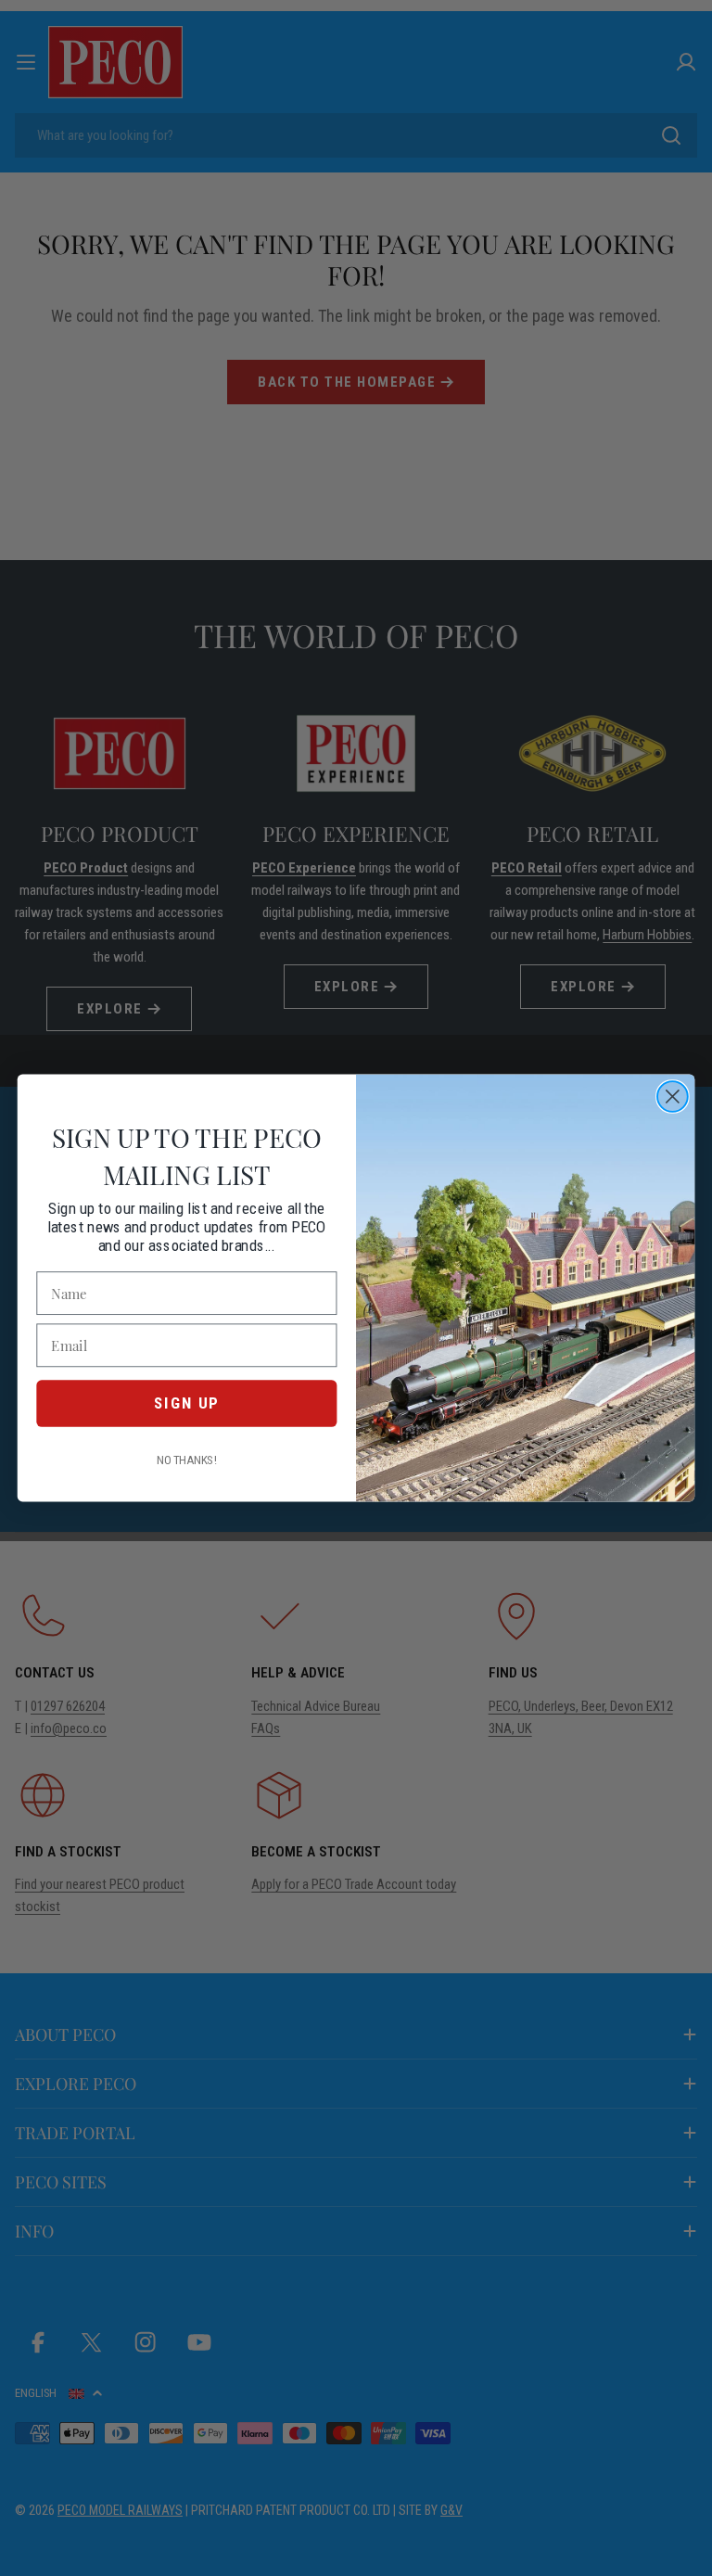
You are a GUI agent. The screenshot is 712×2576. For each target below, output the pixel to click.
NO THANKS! (187, 1460)
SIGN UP (186, 1403)
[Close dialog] (673, 1097)
